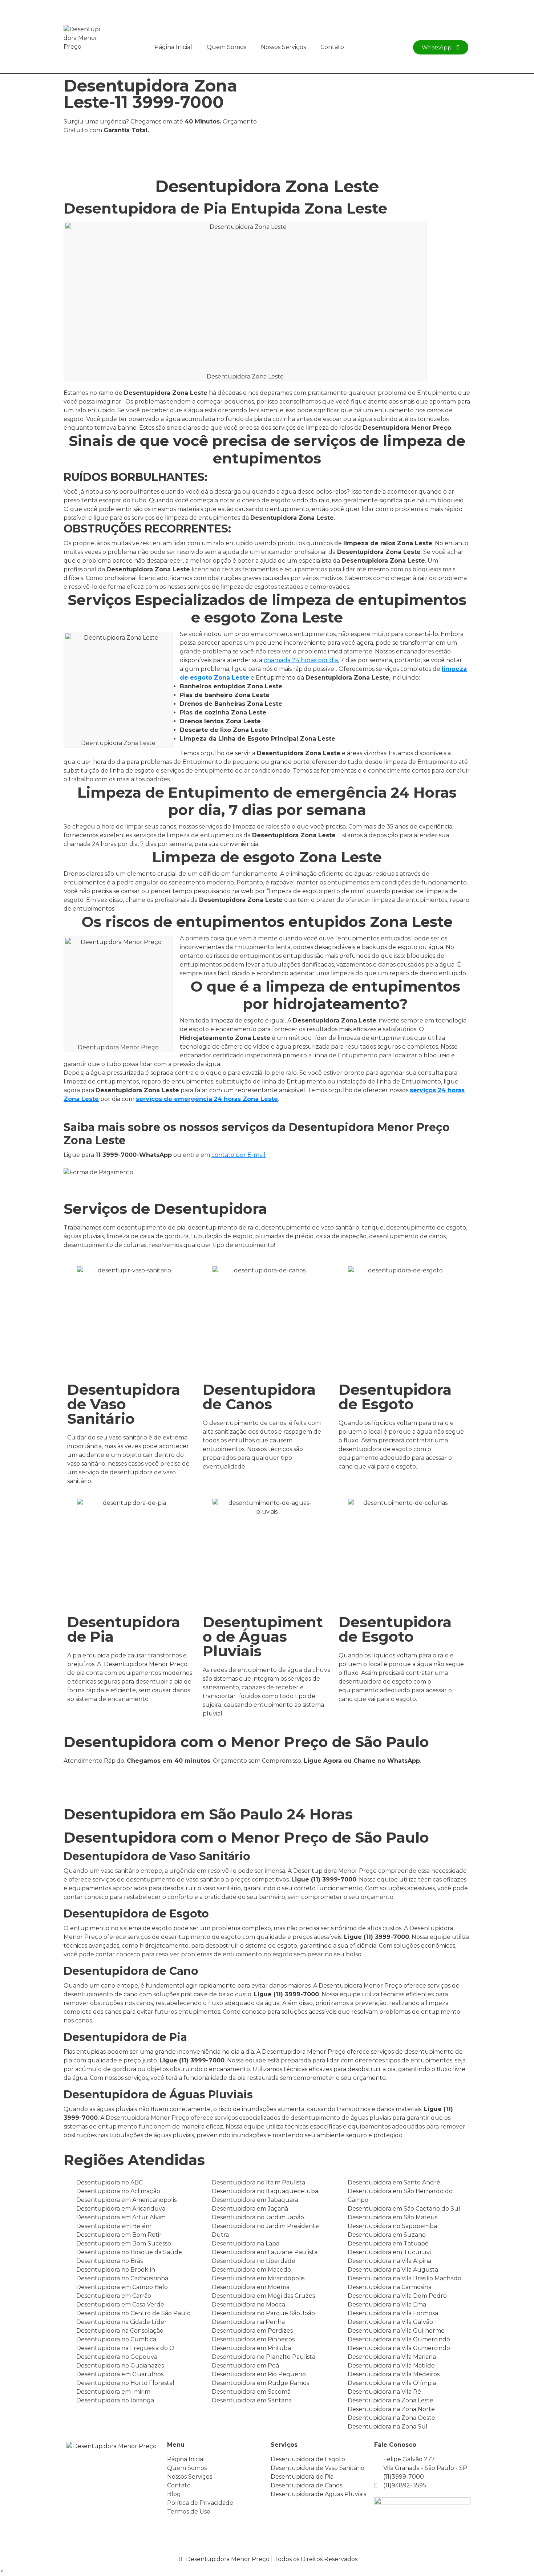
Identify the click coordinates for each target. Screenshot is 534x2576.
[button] (2, 2571)
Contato (332, 47)
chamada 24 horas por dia (301, 660)
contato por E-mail (238, 1155)
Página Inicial (173, 47)
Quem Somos (226, 47)
